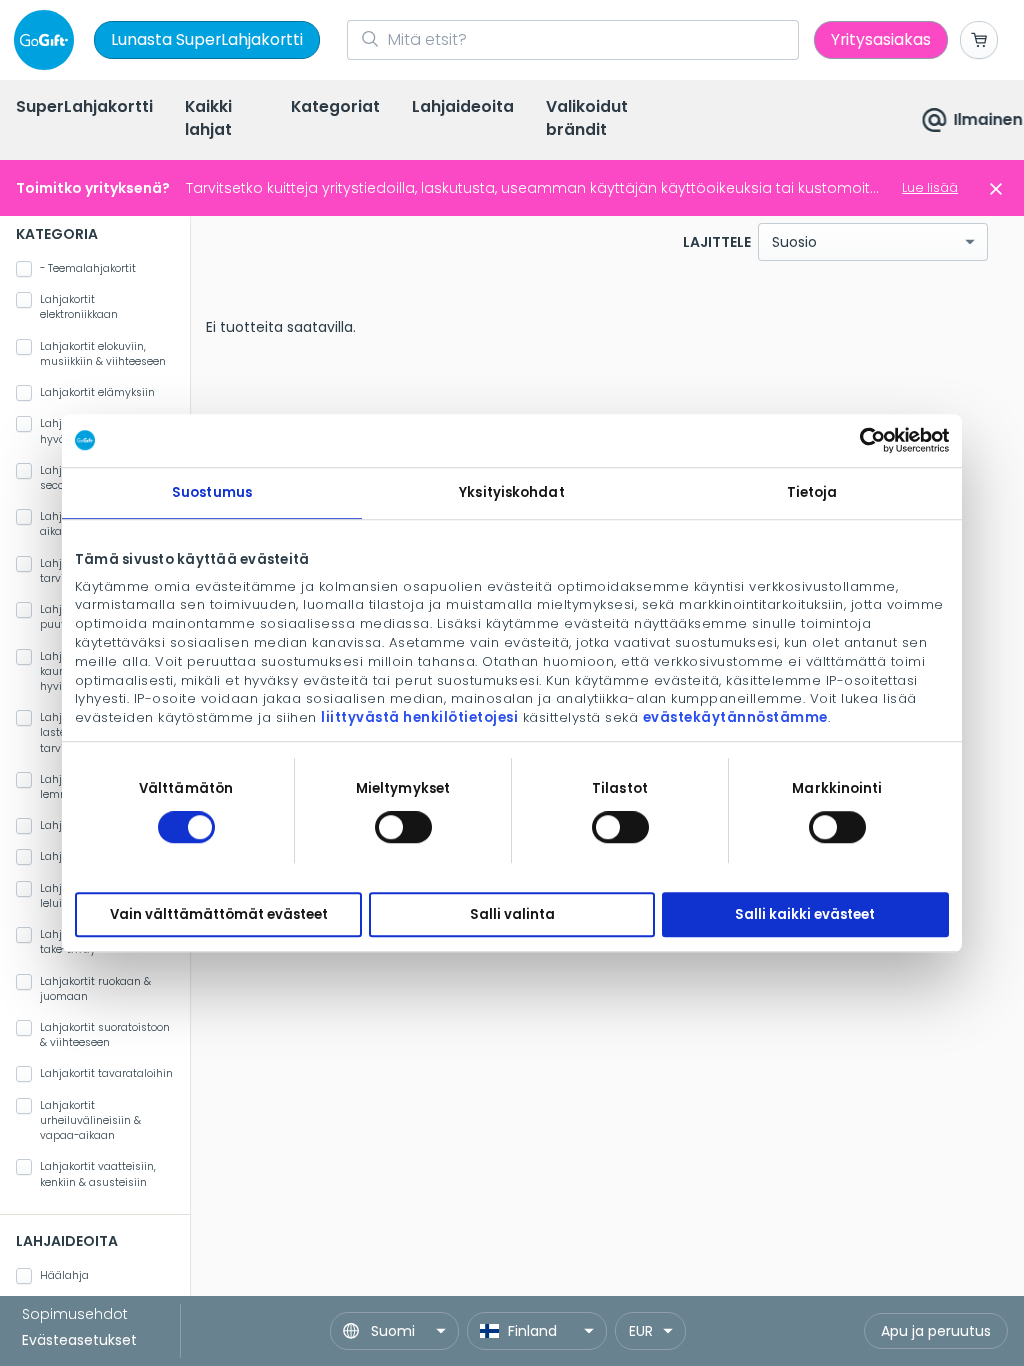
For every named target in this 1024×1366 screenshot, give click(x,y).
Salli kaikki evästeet (805, 914)
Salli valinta (512, 914)
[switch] (403, 827)
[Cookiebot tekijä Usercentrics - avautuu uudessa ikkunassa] (861, 440)
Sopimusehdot (75, 1314)
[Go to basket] (979, 40)
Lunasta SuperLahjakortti (207, 39)
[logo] (48, 40)
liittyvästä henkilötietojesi (419, 717)
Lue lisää (930, 187)
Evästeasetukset (79, 1340)
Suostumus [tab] (212, 492)
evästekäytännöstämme (735, 717)
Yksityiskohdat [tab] (511, 492)
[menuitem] (84, 108)
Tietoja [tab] (812, 492)
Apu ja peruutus (936, 1331)
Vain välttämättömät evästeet (219, 914)
